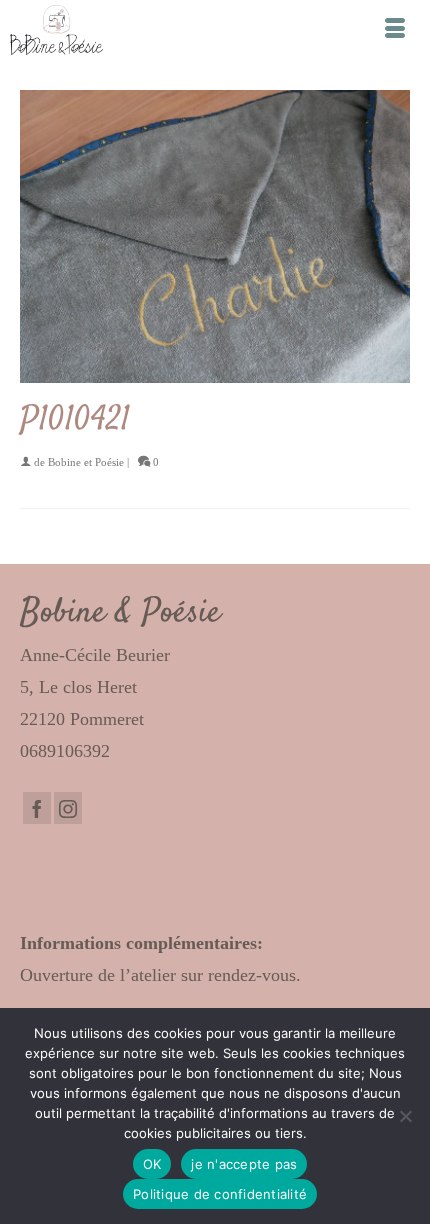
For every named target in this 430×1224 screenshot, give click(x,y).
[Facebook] (37, 808)
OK (152, 1164)
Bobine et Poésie (86, 462)
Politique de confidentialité (220, 1194)
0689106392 (65, 751)
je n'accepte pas (244, 1164)
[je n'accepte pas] (405, 1116)
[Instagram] (68, 808)
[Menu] (395, 30)
